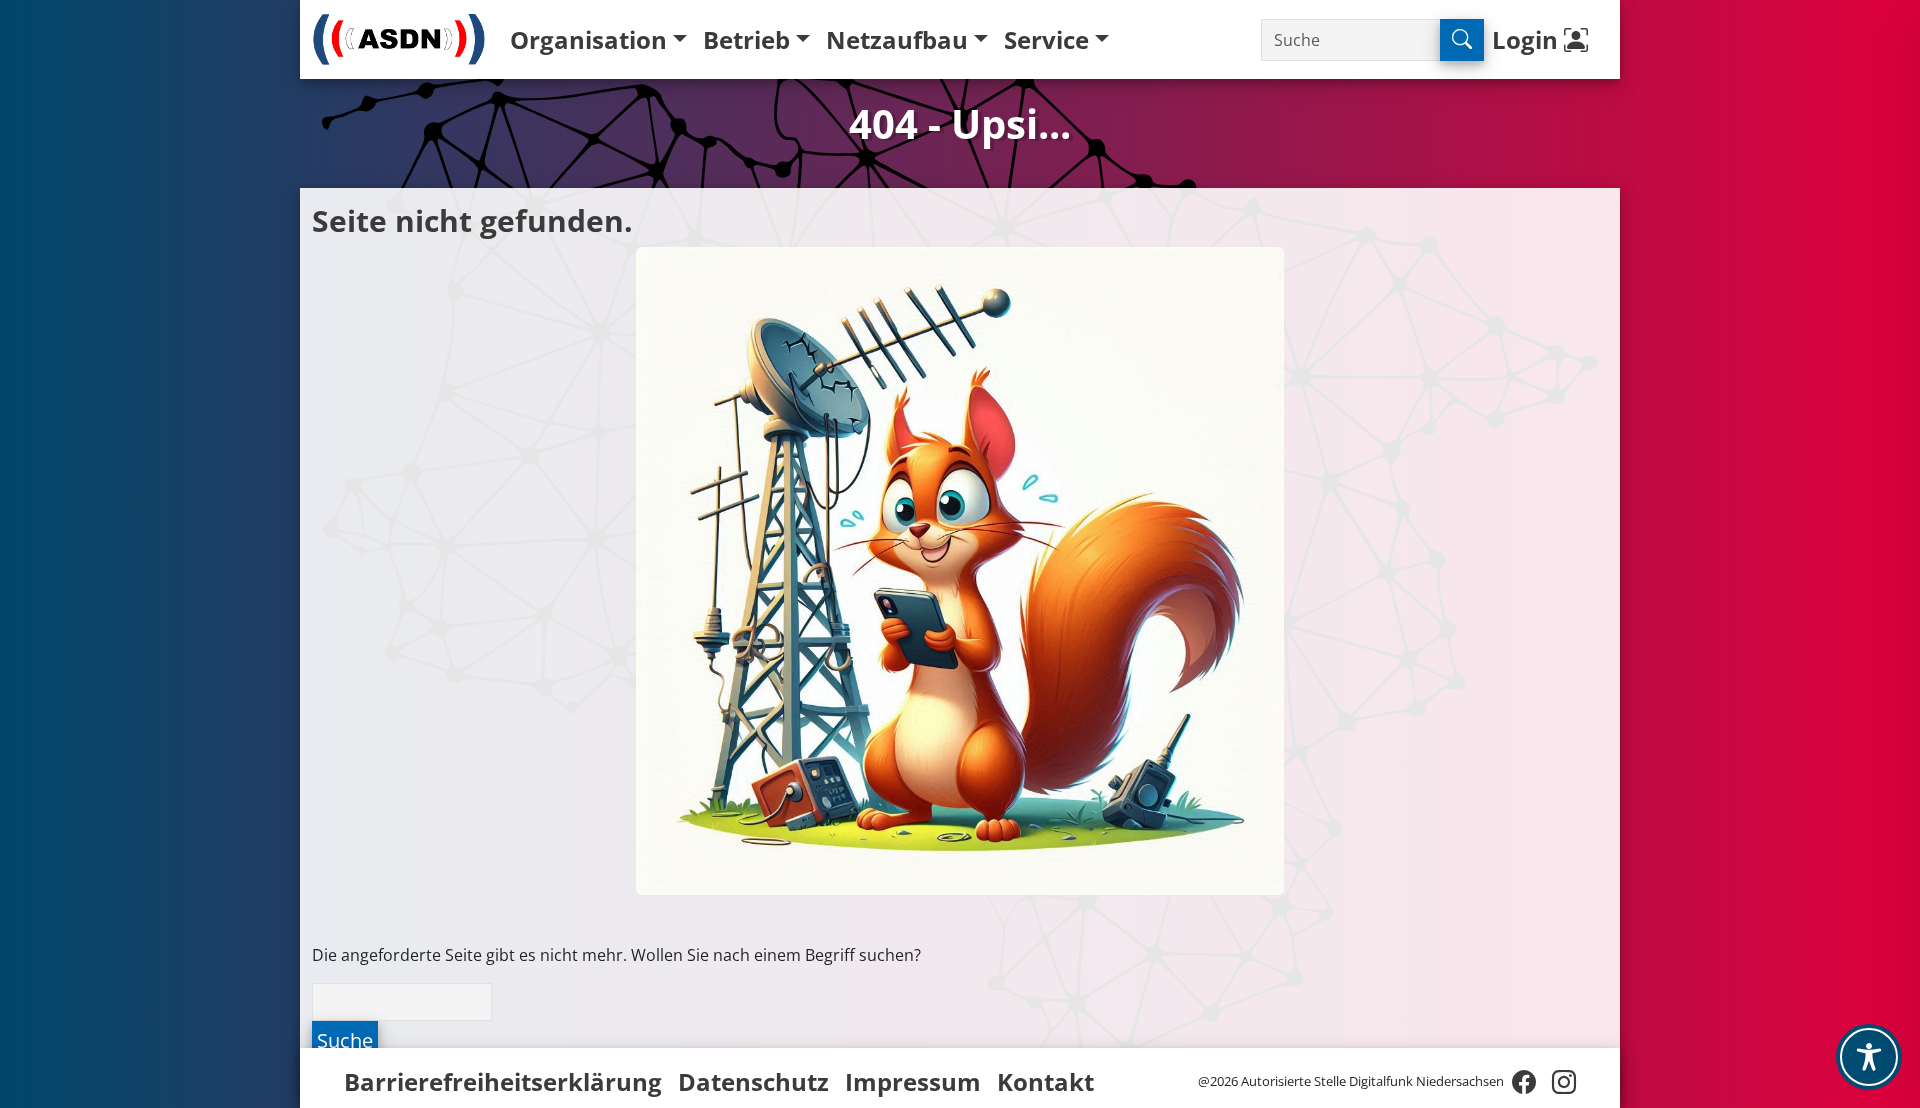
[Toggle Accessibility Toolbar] (1869, 1057)
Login (1528, 39)
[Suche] (1462, 40)
